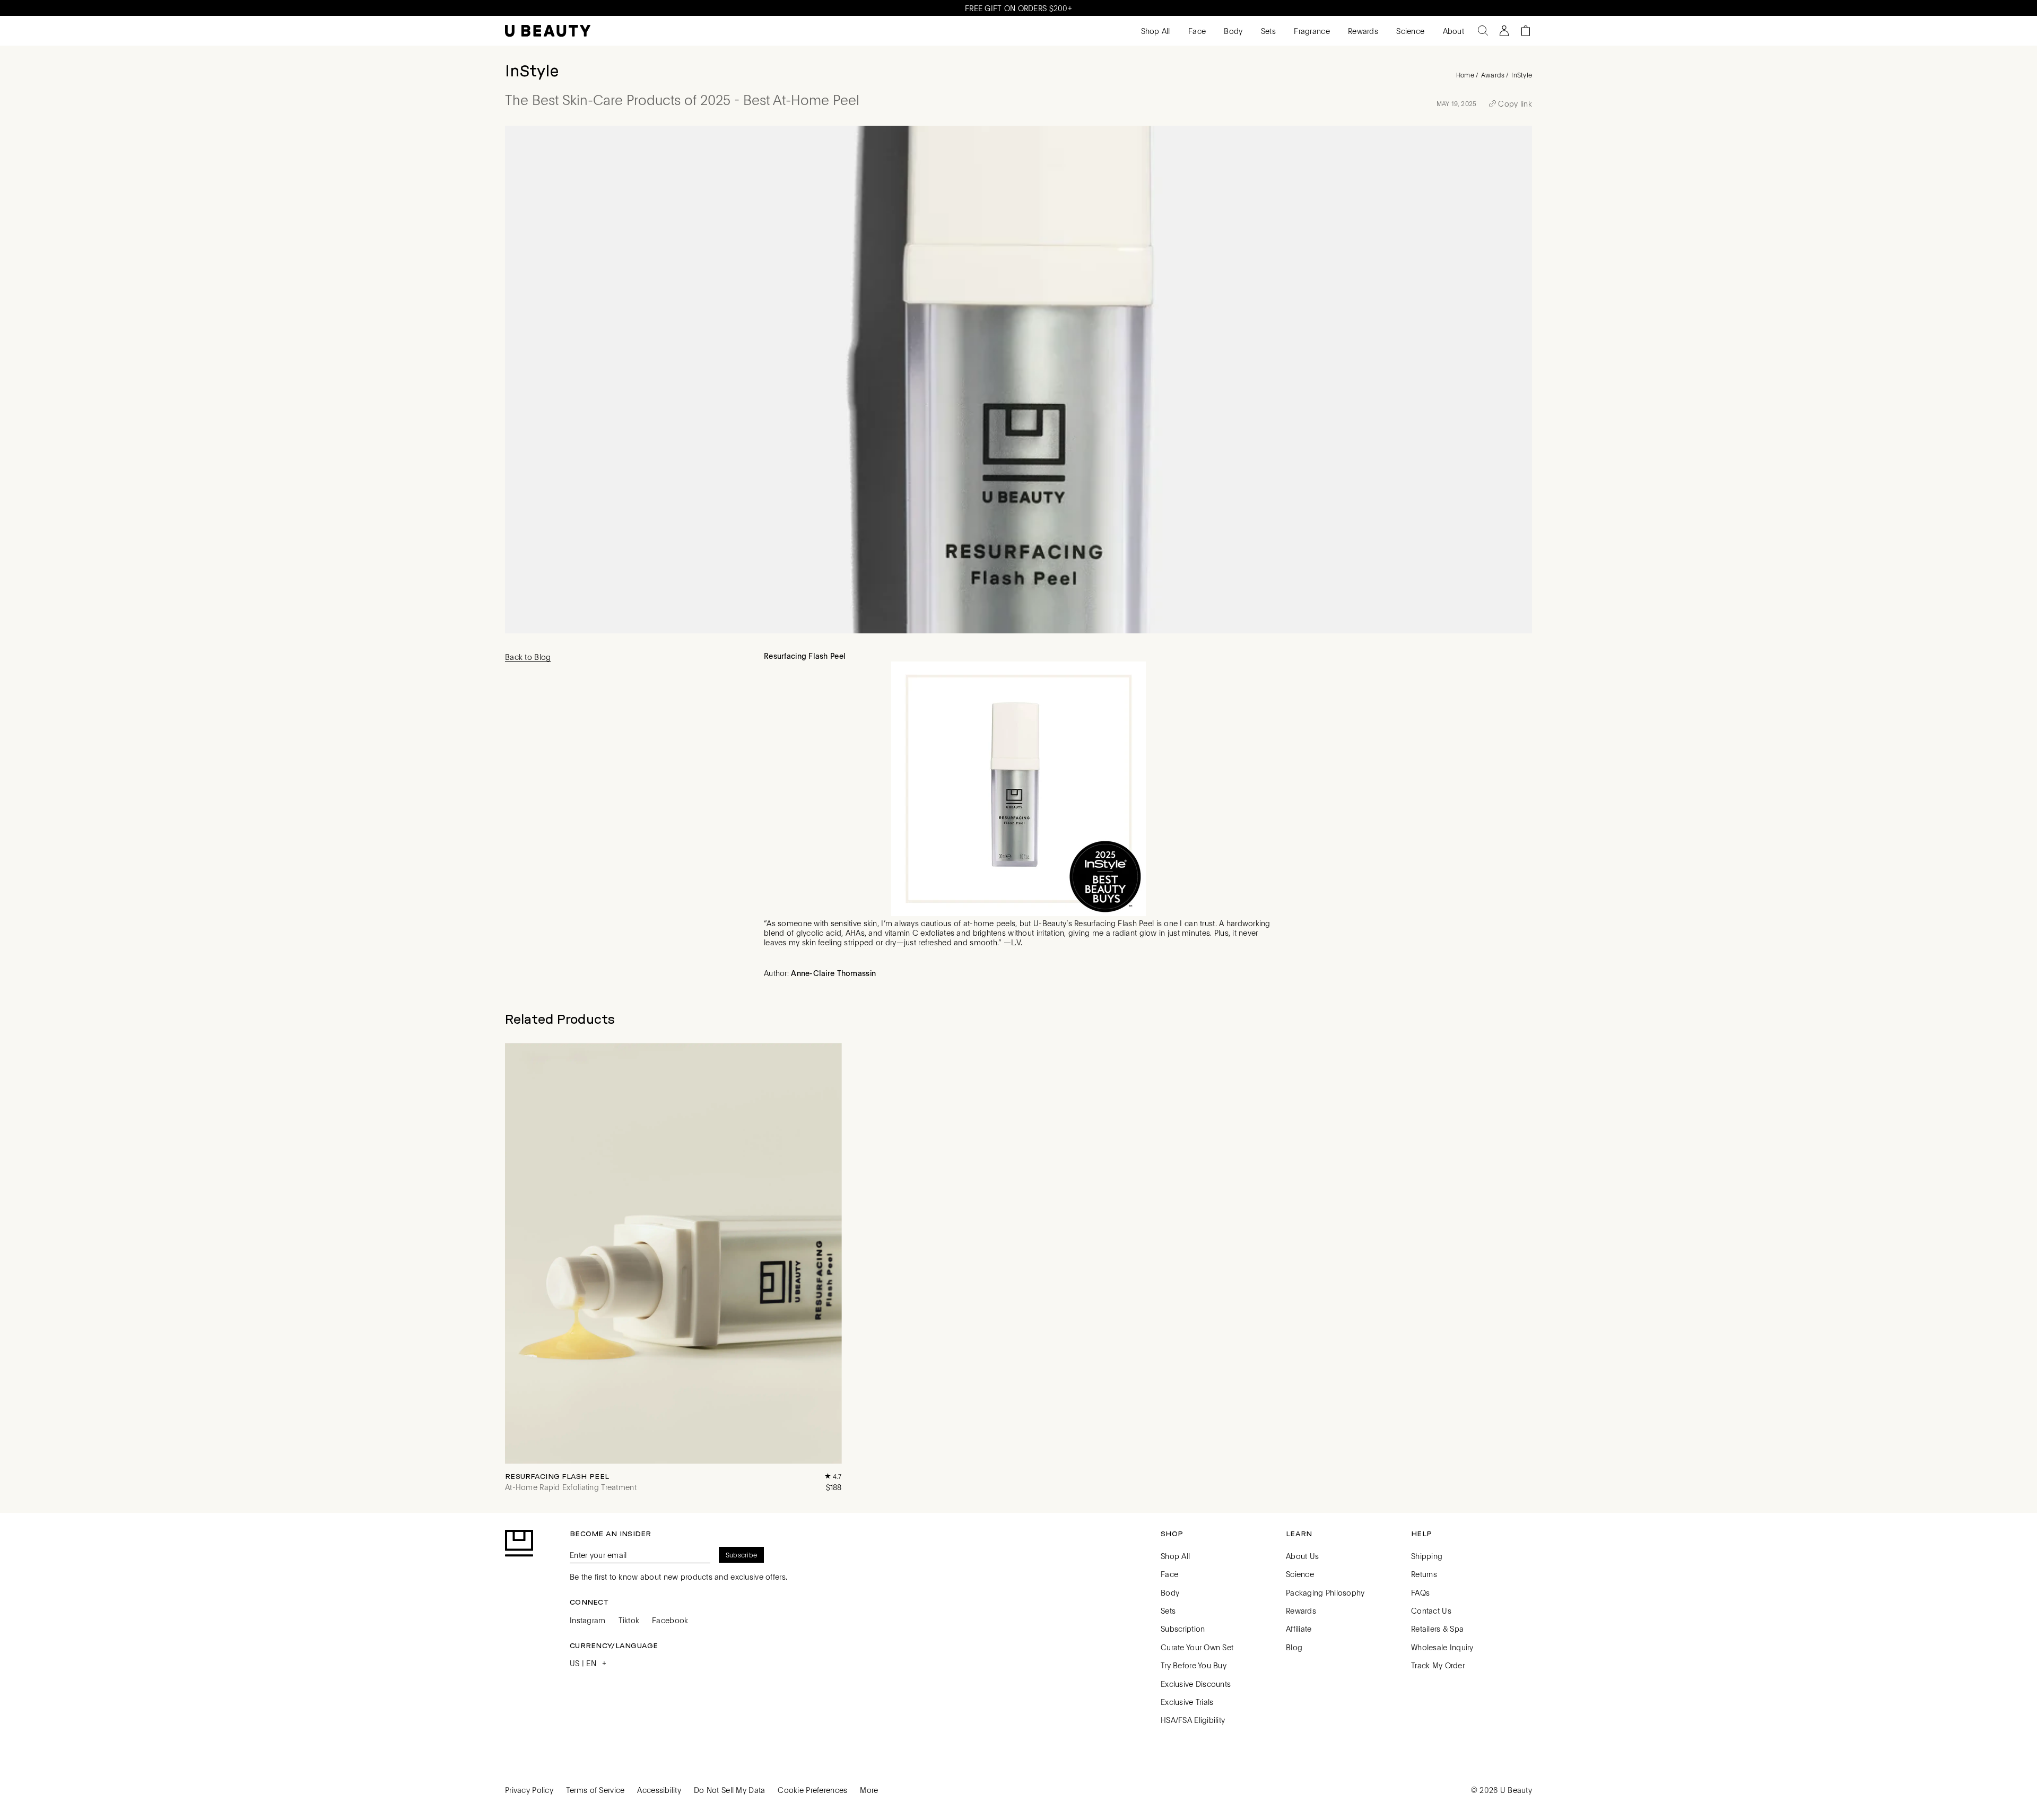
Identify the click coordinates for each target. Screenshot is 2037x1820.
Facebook (670, 1620)
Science (1409, 31)
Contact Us (1431, 1610)
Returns (1424, 1574)
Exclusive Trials (1187, 1702)
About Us (1302, 1556)
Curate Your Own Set (1197, 1647)
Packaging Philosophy (1325, 1592)
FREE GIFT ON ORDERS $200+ (1019, 8)
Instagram (588, 1620)
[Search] (1483, 31)
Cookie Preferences (812, 1790)
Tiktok (629, 1620)
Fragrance (1311, 31)
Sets (1267, 31)
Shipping (1427, 1556)
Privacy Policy (529, 1790)
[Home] (548, 31)
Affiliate (1299, 1629)
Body (1232, 31)
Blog (1294, 1647)
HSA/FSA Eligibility (1193, 1720)
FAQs (1420, 1592)
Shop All (1154, 31)
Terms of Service (595, 1790)
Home (1465, 75)
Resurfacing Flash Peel (557, 1476)
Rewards (1362, 31)
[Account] (1504, 31)
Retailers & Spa (1437, 1629)
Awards (1493, 75)
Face (1196, 31)
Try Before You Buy (1194, 1665)
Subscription (1183, 1629)
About (1452, 31)
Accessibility (659, 1790)
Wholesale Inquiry (1442, 1647)
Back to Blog (528, 657)
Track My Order (1438, 1665)
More (869, 1790)
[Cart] (1526, 31)
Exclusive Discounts (1196, 1684)
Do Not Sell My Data (729, 1790)
